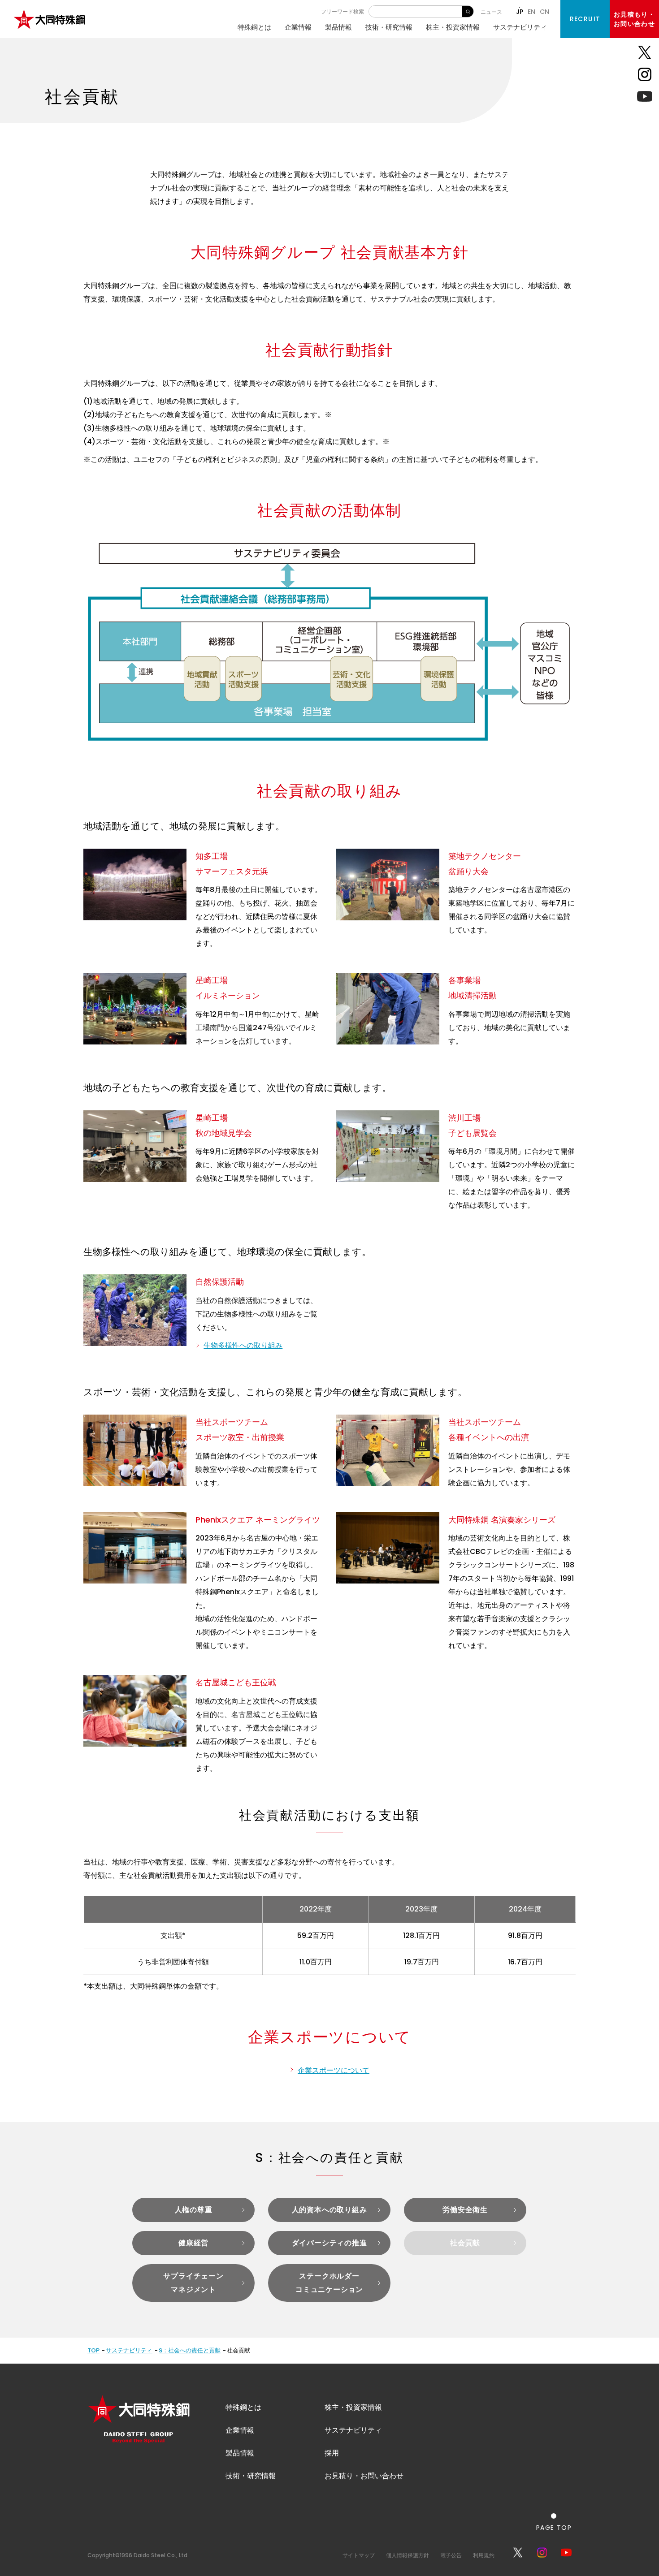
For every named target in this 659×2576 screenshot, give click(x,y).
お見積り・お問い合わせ (364, 2476)
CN (544, 12)
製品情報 (338, 27)
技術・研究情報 (389, 27)
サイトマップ (359, 2555)
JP (520, 12)
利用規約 (484, 2555)
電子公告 (451, 2555)
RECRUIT (585, 19)
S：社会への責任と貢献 (190, 2350)
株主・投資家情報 (453, 27)
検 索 (468, 11)
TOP (93, 2350)
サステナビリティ (520, 27)
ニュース (491, 12)
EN (531, 12)
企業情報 (298, 27)
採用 (332, 2453)
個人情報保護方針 (408, 2555)
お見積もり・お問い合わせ (634, 19)
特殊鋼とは (254, 27)
